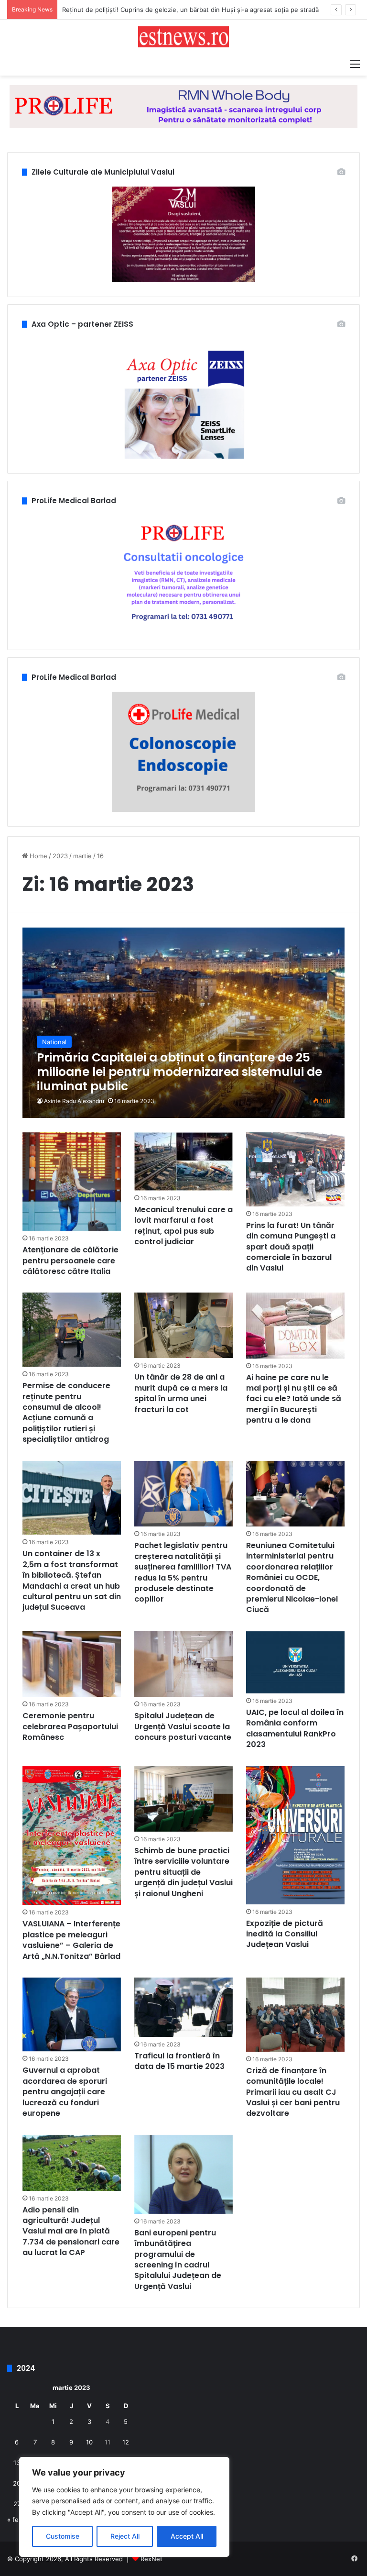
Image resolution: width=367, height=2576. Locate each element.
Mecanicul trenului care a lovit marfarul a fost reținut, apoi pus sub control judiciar (183, 1226)
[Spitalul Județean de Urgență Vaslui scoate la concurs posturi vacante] (183, 1664)
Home (38, 856)
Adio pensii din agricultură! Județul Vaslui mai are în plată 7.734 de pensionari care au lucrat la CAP (71, 2231)
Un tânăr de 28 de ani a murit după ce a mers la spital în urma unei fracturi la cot (181, 1393)
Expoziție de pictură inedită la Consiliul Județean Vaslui (285, 1934)
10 (89, 2442)
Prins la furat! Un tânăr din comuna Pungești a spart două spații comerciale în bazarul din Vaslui (291, 1247)
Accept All (187, 2536)
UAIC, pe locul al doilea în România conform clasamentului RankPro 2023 (295, 1728)
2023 (60, 856)
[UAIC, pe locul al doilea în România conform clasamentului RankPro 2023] (295, 1662)
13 (17, 2463)
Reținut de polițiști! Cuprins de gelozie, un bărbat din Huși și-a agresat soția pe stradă (190, 10)
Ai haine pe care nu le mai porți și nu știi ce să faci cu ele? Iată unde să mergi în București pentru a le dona (294, 1399)
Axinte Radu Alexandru (74, 1101)
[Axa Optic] (183, 106)
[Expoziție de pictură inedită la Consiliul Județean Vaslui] (295, 1835)
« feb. (16, 2520)
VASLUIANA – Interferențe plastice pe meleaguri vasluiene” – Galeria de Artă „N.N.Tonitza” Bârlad (71, 1940)
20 (17, 2483)
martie (82, 856)
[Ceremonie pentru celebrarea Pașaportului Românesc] (72, 1664)
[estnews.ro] (183, 37)
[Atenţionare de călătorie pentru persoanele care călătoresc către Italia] (72, 1182)
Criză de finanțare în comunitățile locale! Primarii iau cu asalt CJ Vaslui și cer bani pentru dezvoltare (293, 2092)
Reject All (125, 2536)
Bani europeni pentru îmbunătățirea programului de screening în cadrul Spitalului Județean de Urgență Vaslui (178, 2260)
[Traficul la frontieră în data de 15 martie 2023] (183, 2007)
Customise (63, 2536)
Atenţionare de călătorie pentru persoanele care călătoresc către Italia (70, 1260)
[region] (124, 2507)
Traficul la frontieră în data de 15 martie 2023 (179, 2061)
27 (17, 2504)
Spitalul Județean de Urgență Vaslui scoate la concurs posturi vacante (183, 1726)
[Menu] (355, 64)
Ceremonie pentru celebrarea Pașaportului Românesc (70, 1726)
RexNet (151, 2559)
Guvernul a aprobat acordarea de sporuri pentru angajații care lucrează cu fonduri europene (65, 2092)
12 (126, 2442)
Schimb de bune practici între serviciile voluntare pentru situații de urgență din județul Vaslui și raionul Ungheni (183, 1872)
